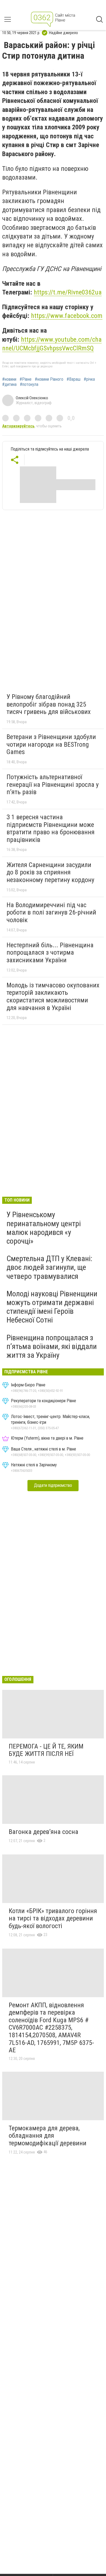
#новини (9, 379)
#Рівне (26, 379)
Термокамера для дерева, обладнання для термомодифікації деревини (48, 2136)
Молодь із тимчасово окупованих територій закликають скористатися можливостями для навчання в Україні (53, 997)
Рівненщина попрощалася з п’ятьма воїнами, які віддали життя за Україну (52, 1346)
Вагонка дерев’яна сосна (43, 1832)
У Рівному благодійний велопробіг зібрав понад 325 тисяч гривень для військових (49, 704)
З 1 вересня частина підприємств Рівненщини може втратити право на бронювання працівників (51, 828)
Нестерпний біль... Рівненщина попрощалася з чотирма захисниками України (50, 953)
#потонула (29, 385)
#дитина (9, 385)
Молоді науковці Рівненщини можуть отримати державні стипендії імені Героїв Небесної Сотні (52, 1307)
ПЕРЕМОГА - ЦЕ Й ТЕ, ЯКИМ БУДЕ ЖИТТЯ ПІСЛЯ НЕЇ (46, 1750)
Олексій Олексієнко (32, 398)
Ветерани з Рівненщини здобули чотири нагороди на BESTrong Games (51, 744)
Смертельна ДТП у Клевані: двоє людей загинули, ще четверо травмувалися (49, 1267)
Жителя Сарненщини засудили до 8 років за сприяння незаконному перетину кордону (50, 872)
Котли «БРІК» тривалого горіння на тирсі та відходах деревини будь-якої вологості (53, 1918)
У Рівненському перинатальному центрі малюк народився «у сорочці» (44, 1228)
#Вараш (74, 379)
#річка (89, 379)
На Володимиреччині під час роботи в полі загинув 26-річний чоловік (51, 912)
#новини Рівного (49, 379)
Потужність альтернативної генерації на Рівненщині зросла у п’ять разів (53, 784)
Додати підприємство (53, 1485)
